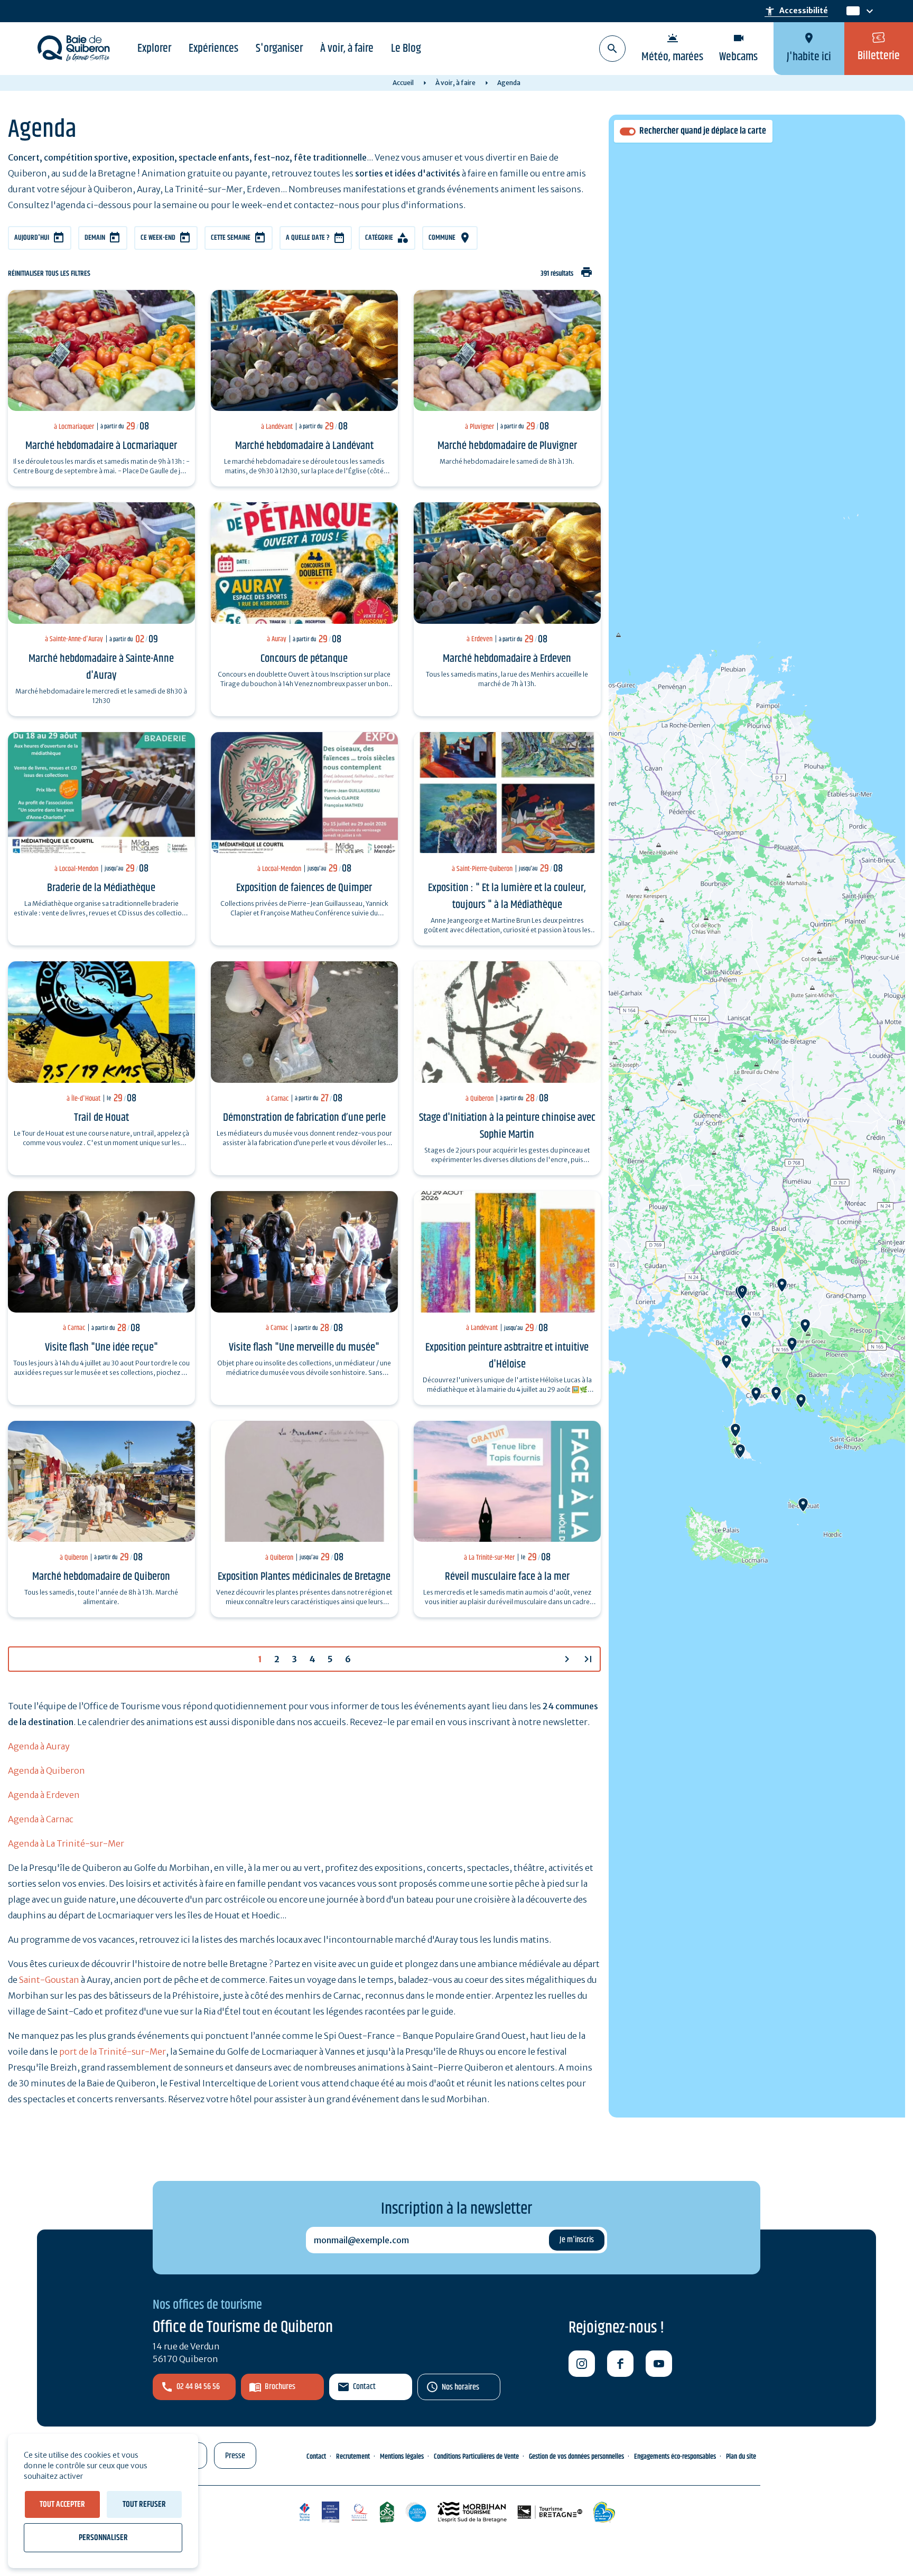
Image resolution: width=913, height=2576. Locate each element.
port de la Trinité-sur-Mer (113, 2052)
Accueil (403, 83)
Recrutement (353, 2457)
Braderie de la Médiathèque (101, 888)
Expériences (213, 49)
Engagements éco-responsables (675, 2457)
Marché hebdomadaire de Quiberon (101, 1577)
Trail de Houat (101, 1118)
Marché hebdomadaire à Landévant (304, 446)
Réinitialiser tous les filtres (49, 274)
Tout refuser (144, 2504)
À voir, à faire (347, 49)
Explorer (154, 49)
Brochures (280, 2387)
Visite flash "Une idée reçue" (101, 1347)
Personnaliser (103, 2538)
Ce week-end (158, 238)
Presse (235, 2456)
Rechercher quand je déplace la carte (703, 131)
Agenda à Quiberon (46, 1771)
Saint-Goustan (49, 1980)
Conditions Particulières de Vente (476, 2457)
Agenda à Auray (39, 1746)
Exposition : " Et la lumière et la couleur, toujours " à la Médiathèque (507, 896)
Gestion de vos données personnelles (576, 2457)
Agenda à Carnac (41, 1819)
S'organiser (279, 49)
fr (851, 11)
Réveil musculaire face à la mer (507, 1577)
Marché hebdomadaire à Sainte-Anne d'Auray (101, 667)
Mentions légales (402, 2457)
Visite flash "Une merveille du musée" (304, 1347)
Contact (364, 2387)
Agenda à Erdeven (44, 1795)
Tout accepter (62, 2504)
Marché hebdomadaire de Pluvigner (507, 446)
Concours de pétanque (304, 659)
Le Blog (406, 49)
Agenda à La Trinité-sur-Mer (66, 1843)
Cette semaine (231, 238)
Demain (95, 238)
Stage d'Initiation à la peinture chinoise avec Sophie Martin (507, 1126)
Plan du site (741, 2457)
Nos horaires (460, 2387)
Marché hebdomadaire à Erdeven (507, 659)
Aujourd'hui (32, 238)
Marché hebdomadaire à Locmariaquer (101, 446)
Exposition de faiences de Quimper (304, 888)
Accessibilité (796, 11)
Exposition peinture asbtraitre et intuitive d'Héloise (507, 1356)
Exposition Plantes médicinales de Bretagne (304, 1577)
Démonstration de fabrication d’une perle (304, 1118)
